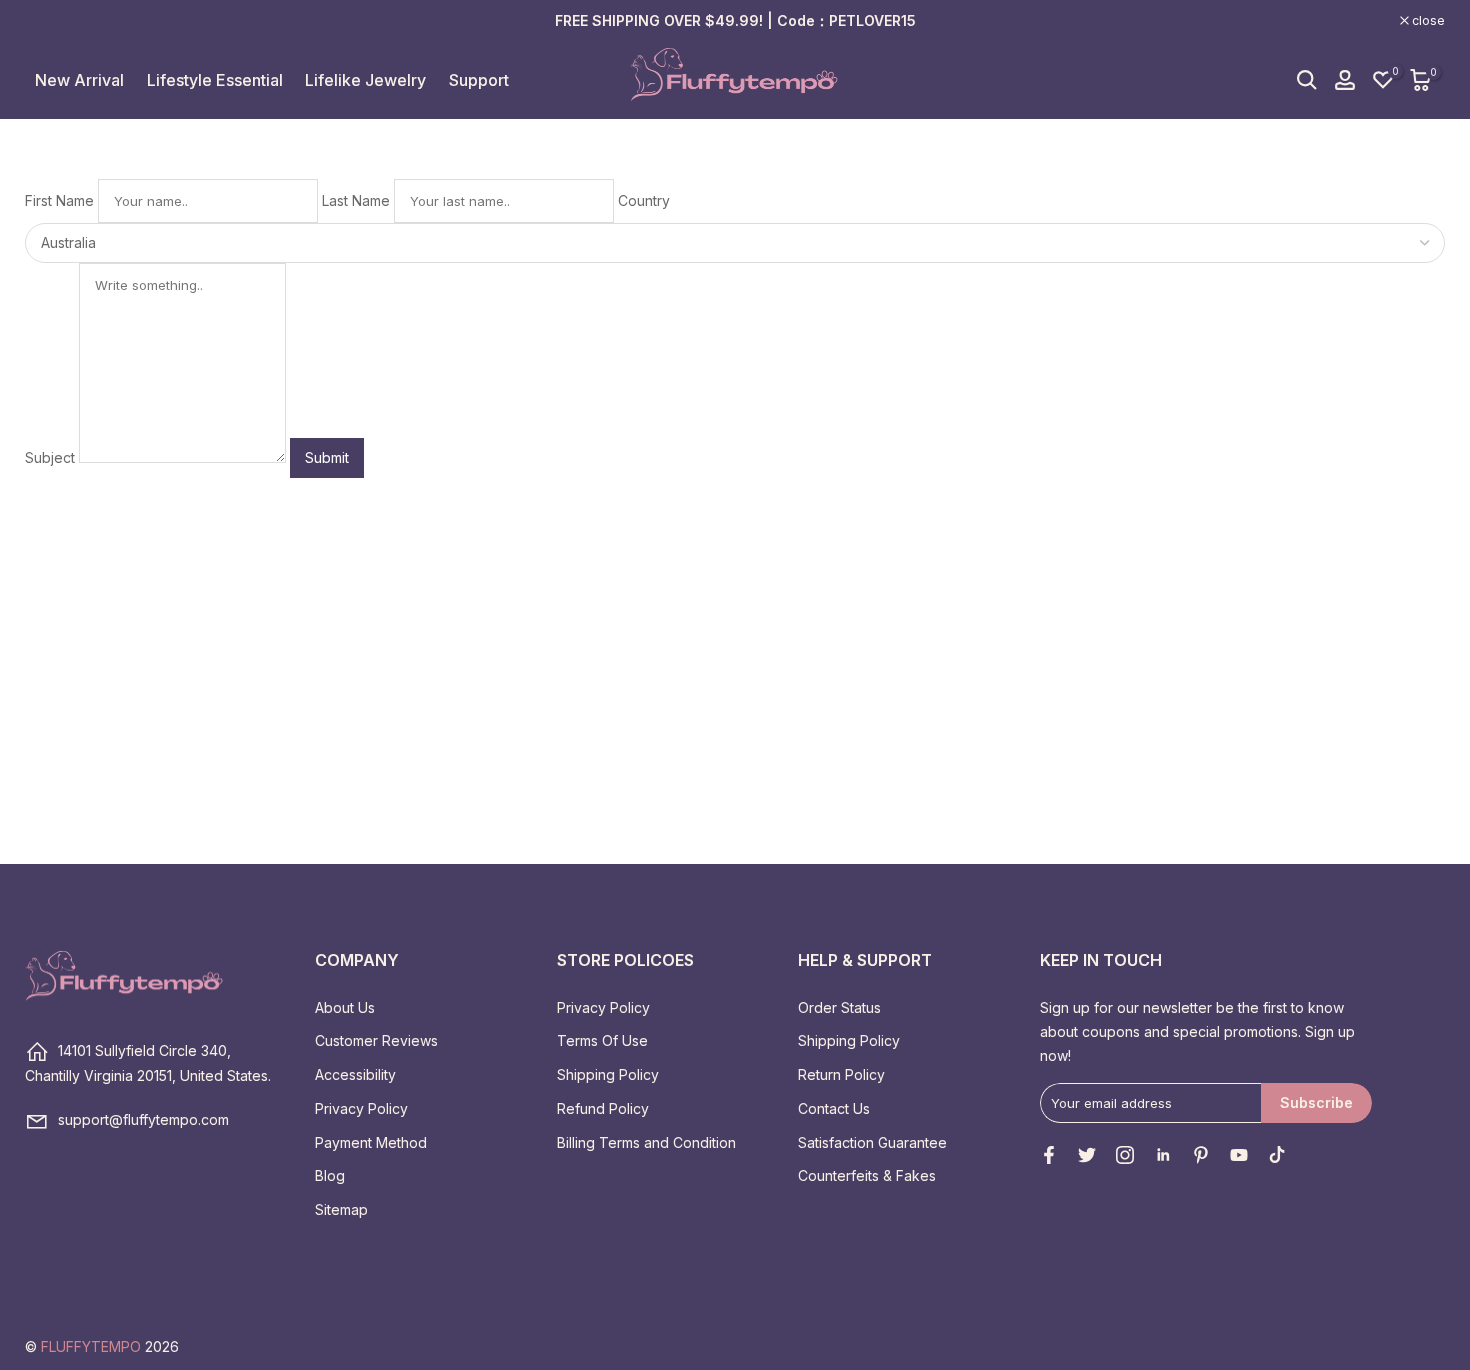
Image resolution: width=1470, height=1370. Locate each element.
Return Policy (841, 1074)
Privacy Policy (361, 1108)
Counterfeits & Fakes (867, 1175)
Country (644, 200)
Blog (330, 1175)
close (52, 21)
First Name (59, 200)
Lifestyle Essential (215, 80)
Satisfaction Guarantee (872, 1142)
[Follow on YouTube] (1239, 1155)
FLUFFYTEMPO (91, 1346)
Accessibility (355, 1074)
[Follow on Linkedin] (1163, 1155)
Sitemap (341, 1209)
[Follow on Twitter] (1087, 1155)
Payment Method (371, 1142)
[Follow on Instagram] (1125, 1155)
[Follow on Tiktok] (1277, 1155)
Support (479, 80)
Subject (50, 457)
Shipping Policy (608, 1074)
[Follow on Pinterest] (1201, 1155)
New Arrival (79, 80)
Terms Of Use (602, 1040)
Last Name (356, 200)
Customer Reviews (376, 1040)
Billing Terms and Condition (646, 1142)
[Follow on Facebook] (1049, 1155)
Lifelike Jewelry (365, 80)
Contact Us (834, 1108)
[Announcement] (735, 21)
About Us (345, 1007)
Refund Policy (603, 1108)
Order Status (839, 1007)
